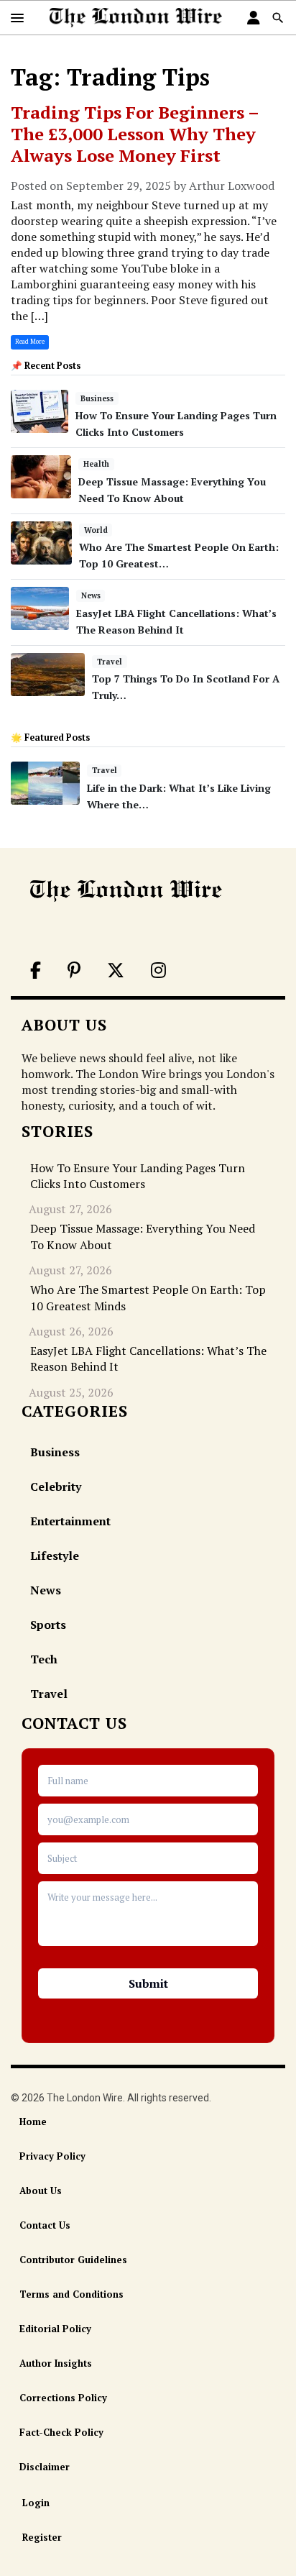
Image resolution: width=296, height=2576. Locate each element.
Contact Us (45, 2225)
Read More (30, 342)
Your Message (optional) (148, 1918)
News (91, 595)
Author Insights (56, 2363)
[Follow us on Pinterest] (73, 972)
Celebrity (56, 1486)
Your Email (148, 1819)
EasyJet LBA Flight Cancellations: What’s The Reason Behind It (148, 1358)
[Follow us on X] (115, 972)
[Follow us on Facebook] (34, 972)
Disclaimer (45, 2467)
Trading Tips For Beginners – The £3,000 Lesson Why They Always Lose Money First (135, 134)
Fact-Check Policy (61, 2432)
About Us (41, 2191)
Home (33, 2121)
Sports (48, 1625)
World (96, 530)
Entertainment (70, 1521)
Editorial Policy (55, 2329)
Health (96, 464)
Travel (110, 662)
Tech (44, 1659)
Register (42, 2537)
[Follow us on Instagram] (157, 972)
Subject (148, 1858)
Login (36, 2503)
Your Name (148, 1781)
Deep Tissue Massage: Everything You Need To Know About (143, 1236)
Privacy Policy (52, 2156)
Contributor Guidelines (73, 2260)
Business (97, 398)
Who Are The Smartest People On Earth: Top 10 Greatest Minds (148, 1297)
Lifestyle (55, 1556)
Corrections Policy (63, 2398)
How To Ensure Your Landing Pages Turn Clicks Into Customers (138, 1176)
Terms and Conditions (71, 2294)
